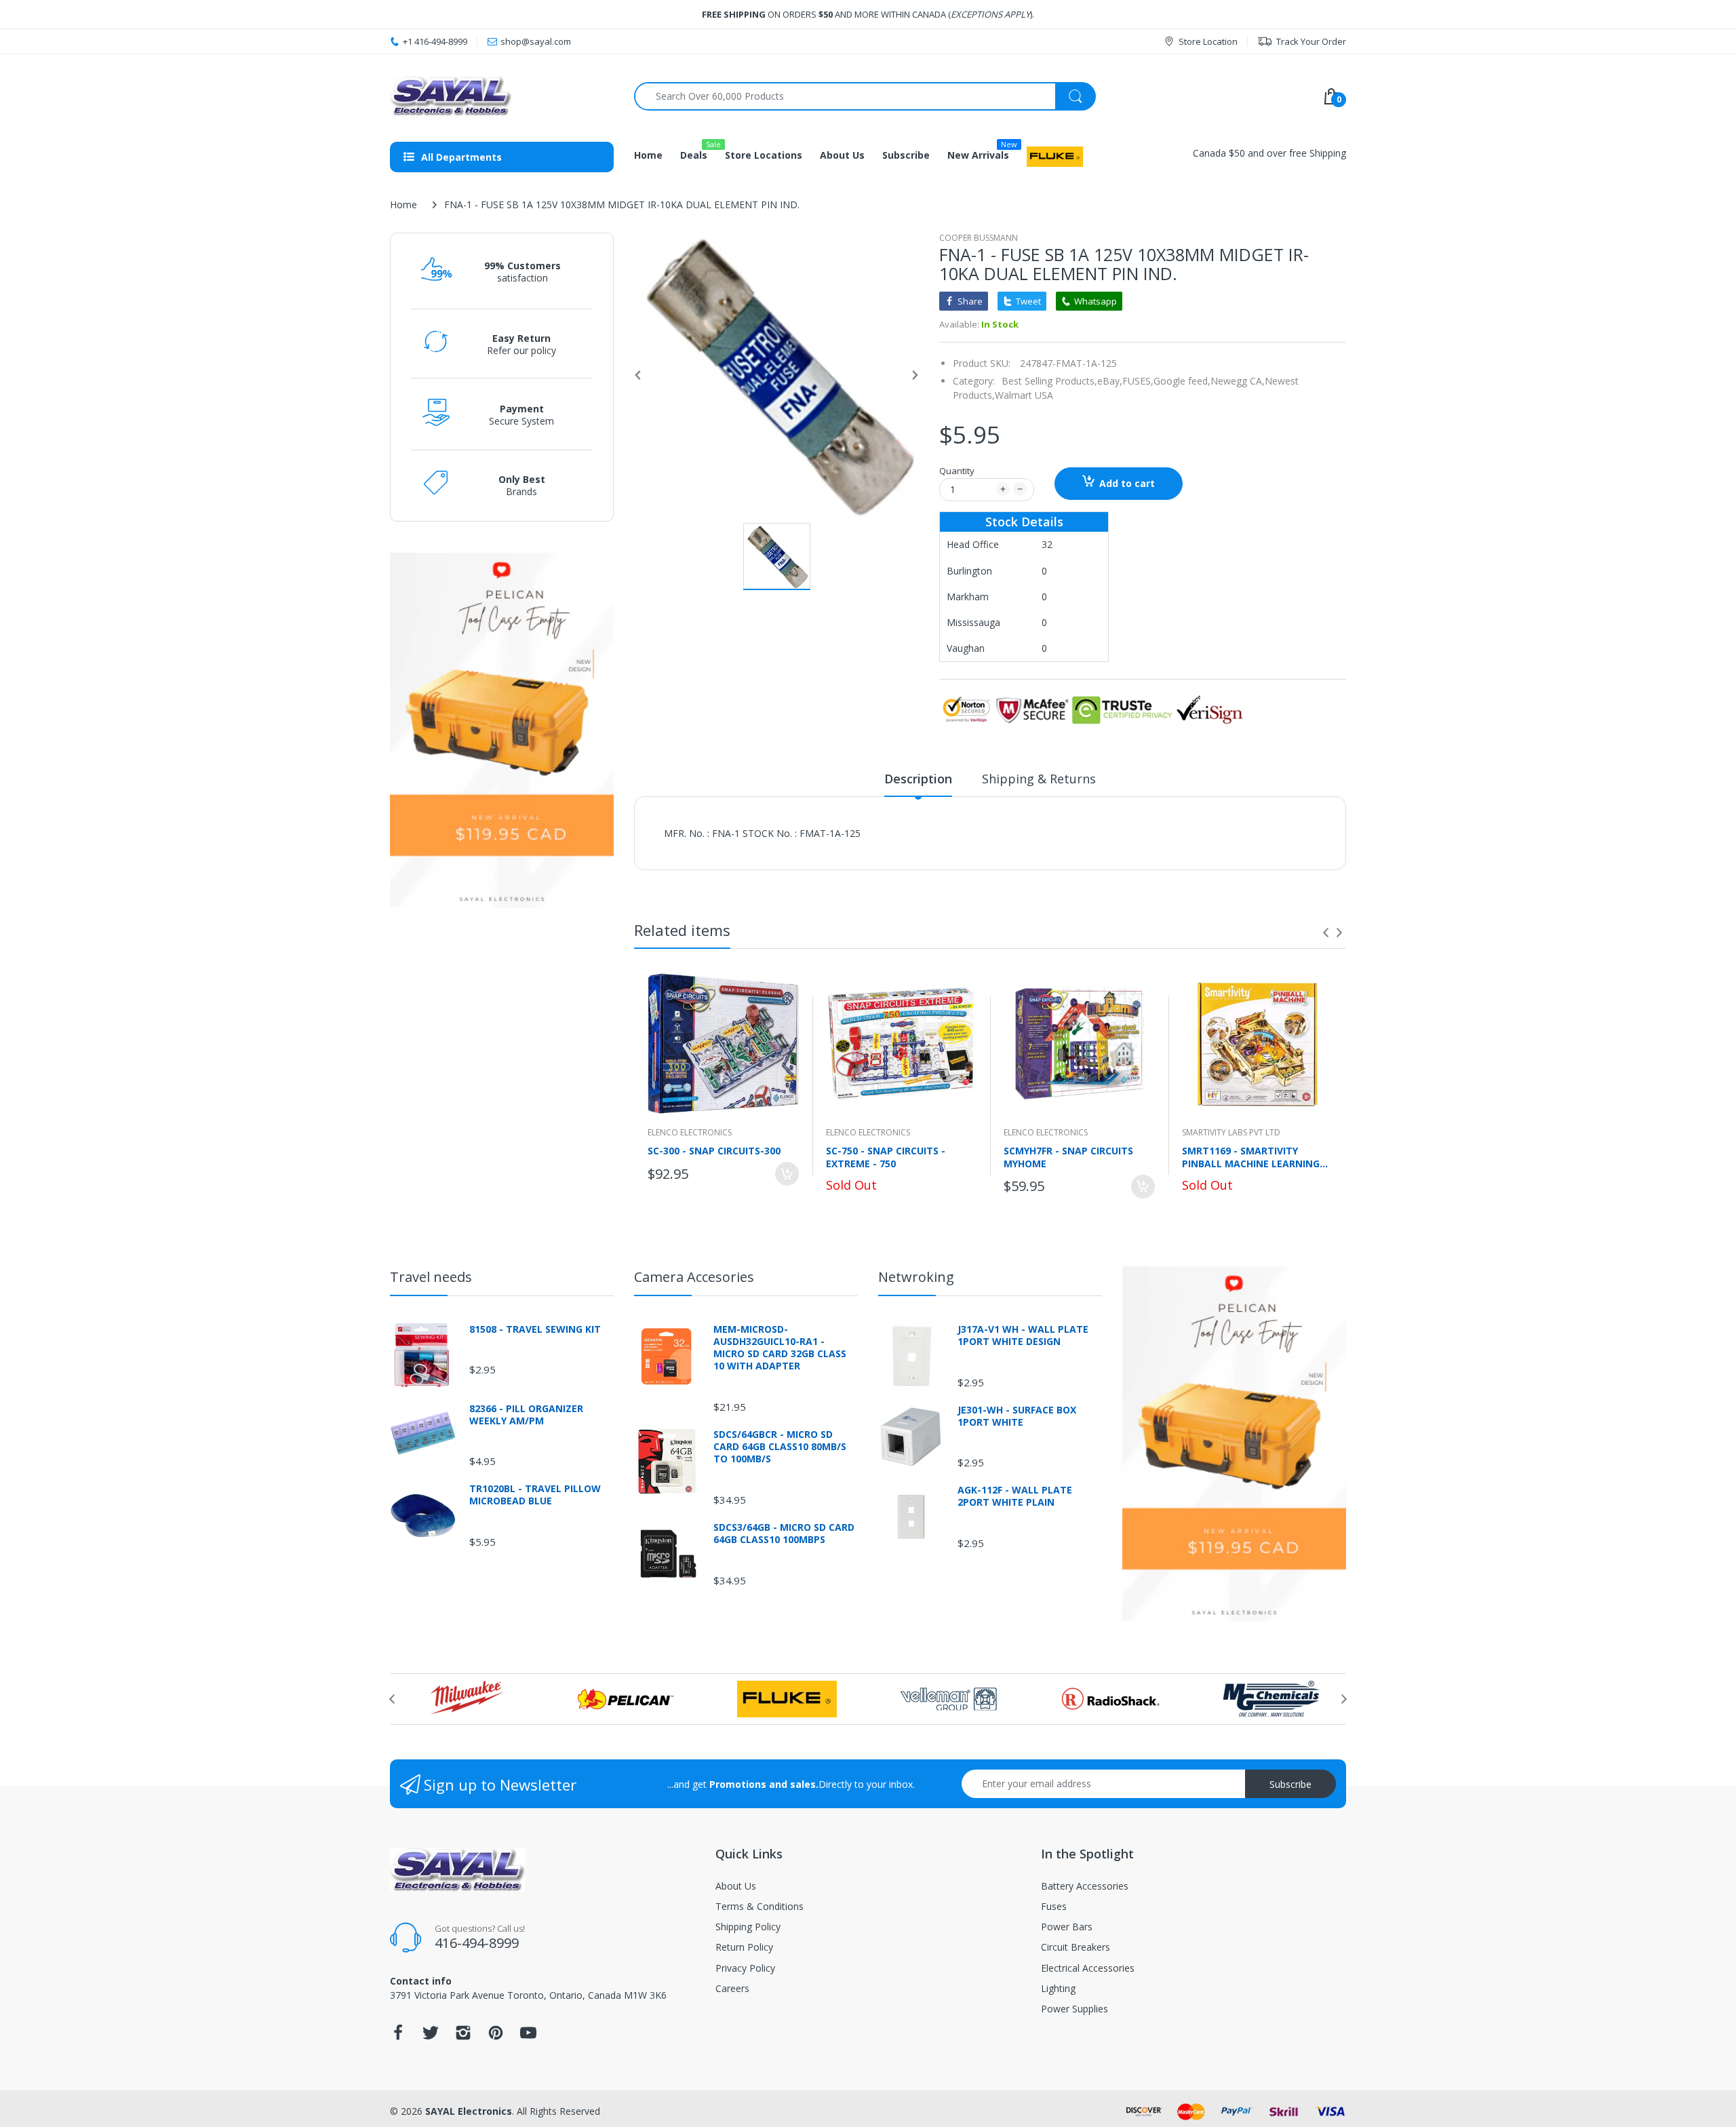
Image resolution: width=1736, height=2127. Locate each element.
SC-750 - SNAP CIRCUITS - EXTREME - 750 (886, 1157)
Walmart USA (1024, 395)
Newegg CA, (1238, 381)
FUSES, (1138, 381)
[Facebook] (398, 2036)
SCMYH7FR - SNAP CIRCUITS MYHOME (1068, 1157)
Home (403, 204)
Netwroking (916, 1277)
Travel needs (431, 1277)
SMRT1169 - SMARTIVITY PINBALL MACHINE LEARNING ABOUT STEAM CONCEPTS (1251, 1157)
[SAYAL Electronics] (502, 96)
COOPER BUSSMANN (979, 238)
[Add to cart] (787, 1174)
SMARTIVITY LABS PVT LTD (1231, 1132)
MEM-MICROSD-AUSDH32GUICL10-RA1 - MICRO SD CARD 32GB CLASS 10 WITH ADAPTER (780, 1348)
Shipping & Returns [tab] (1039, 779)
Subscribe (1290, 1784)
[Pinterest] (496, 2036)
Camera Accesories (694, 1277)
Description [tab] (918, 779)
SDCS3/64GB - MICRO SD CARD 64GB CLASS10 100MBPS (784, 1534)
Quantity (957, 471)
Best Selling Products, (1049, 381)
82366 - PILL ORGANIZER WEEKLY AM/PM (526, 1415)
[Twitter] (431, 2036)
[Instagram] (463, 2036)
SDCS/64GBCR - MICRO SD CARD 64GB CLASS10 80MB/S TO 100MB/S (780, 1447)
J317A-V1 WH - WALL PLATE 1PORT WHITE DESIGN (1023, 1335)
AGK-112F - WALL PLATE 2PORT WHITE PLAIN (1015, 1496)
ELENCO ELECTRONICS (690, 1132)
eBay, (1110, 381)
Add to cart (1127, 483)
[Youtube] (528, 2036)
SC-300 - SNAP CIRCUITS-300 (714, 1151)
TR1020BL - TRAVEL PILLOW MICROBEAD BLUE (535, 1495)
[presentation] (1326, 933)
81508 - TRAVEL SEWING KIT (535, 1329)
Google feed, (1182, 381)
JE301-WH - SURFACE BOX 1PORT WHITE (1017, 1416)
